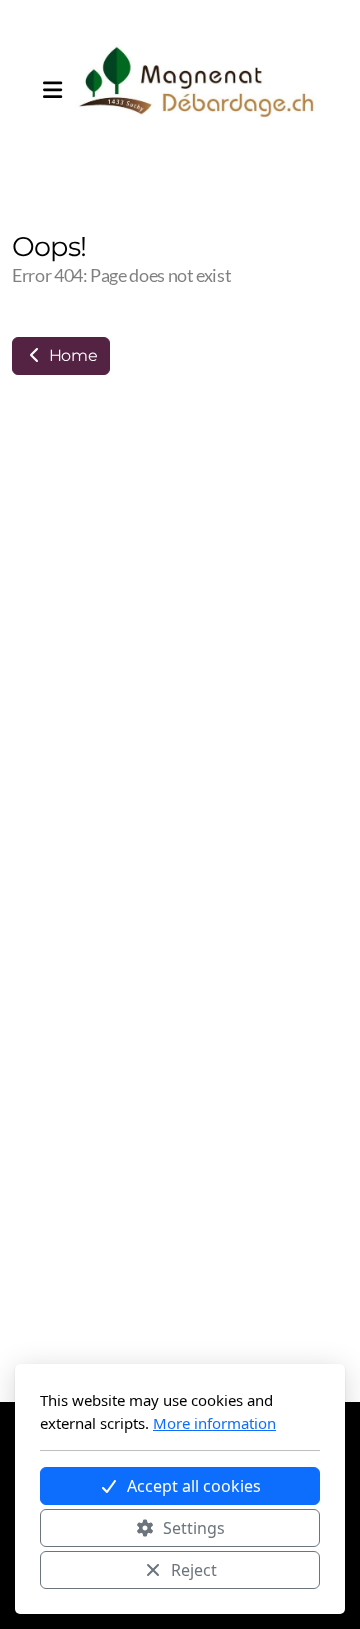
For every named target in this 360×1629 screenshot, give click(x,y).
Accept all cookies (194, 1486)
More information (214, 1423)
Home (71, 355)
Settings (194, 1528)
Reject (194, 1570)
